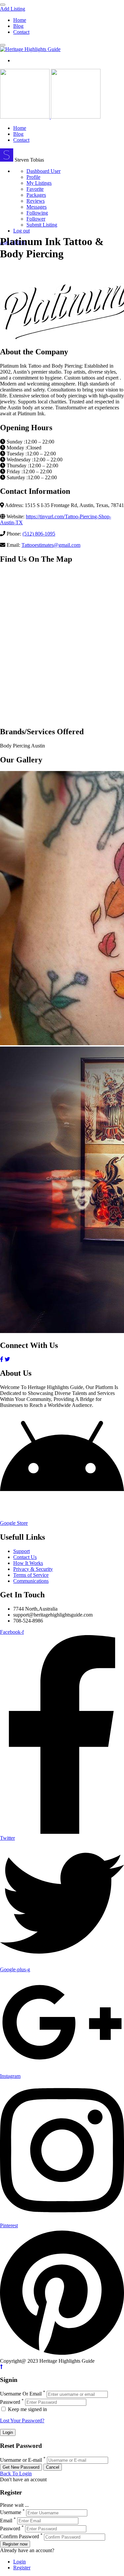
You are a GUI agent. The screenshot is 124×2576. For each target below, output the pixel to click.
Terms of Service (31, 1575)
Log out (21, 231)
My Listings (39, 183)
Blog (18, 26)
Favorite (35, 189)
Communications (31, 1581)
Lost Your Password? (22, 2421)
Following (37, 213)
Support (21, 1551)
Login (20, 2562)
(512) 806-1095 (39, 534)
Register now (15, 2544)
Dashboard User (43, 171)
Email (6, 2521)
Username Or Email (21, 2394)
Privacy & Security (33, 1569)
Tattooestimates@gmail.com (51, 545)
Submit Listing (42, 225)
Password (10, 2402)
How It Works (28, 1563)
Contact (21, 32)
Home (20, 20)
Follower (36, 219)
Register (22, 2568)
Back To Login (16, 2473)
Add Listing (13, 9)
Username (11, 2513)
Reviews (36, 201)
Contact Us (25, 1557)
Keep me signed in (27, 2409)
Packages (36, 195)
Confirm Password (20, 2537)
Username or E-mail (21, 2460)
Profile (33, 177)
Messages (37, 207)
